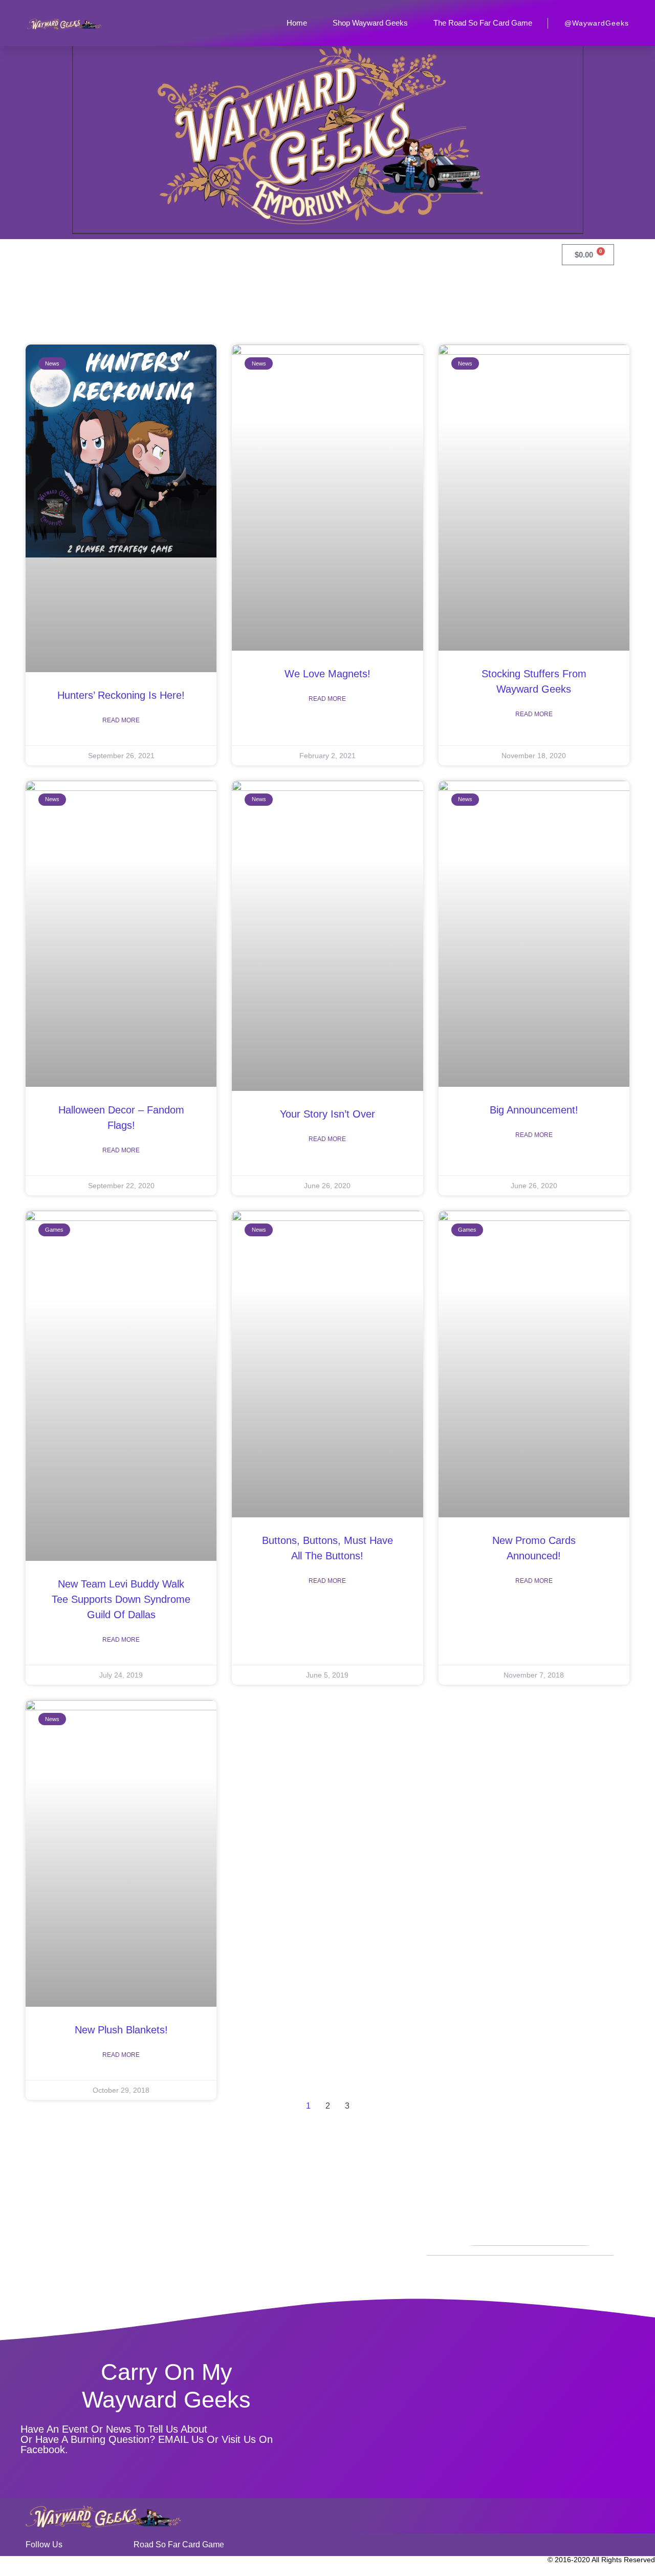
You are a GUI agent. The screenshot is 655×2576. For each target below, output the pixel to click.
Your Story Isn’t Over (327, 1114)
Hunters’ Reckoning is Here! (121, 695)
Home (297, 23)
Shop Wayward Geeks (370, 23)
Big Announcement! (534, 1110)
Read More (121, 720)
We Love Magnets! (327, 674)
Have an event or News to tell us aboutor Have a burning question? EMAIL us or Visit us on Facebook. (147, 2439)
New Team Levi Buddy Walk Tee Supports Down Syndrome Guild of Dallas (121, 1599)
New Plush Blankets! (121, 2030)
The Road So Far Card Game (483, 23)
